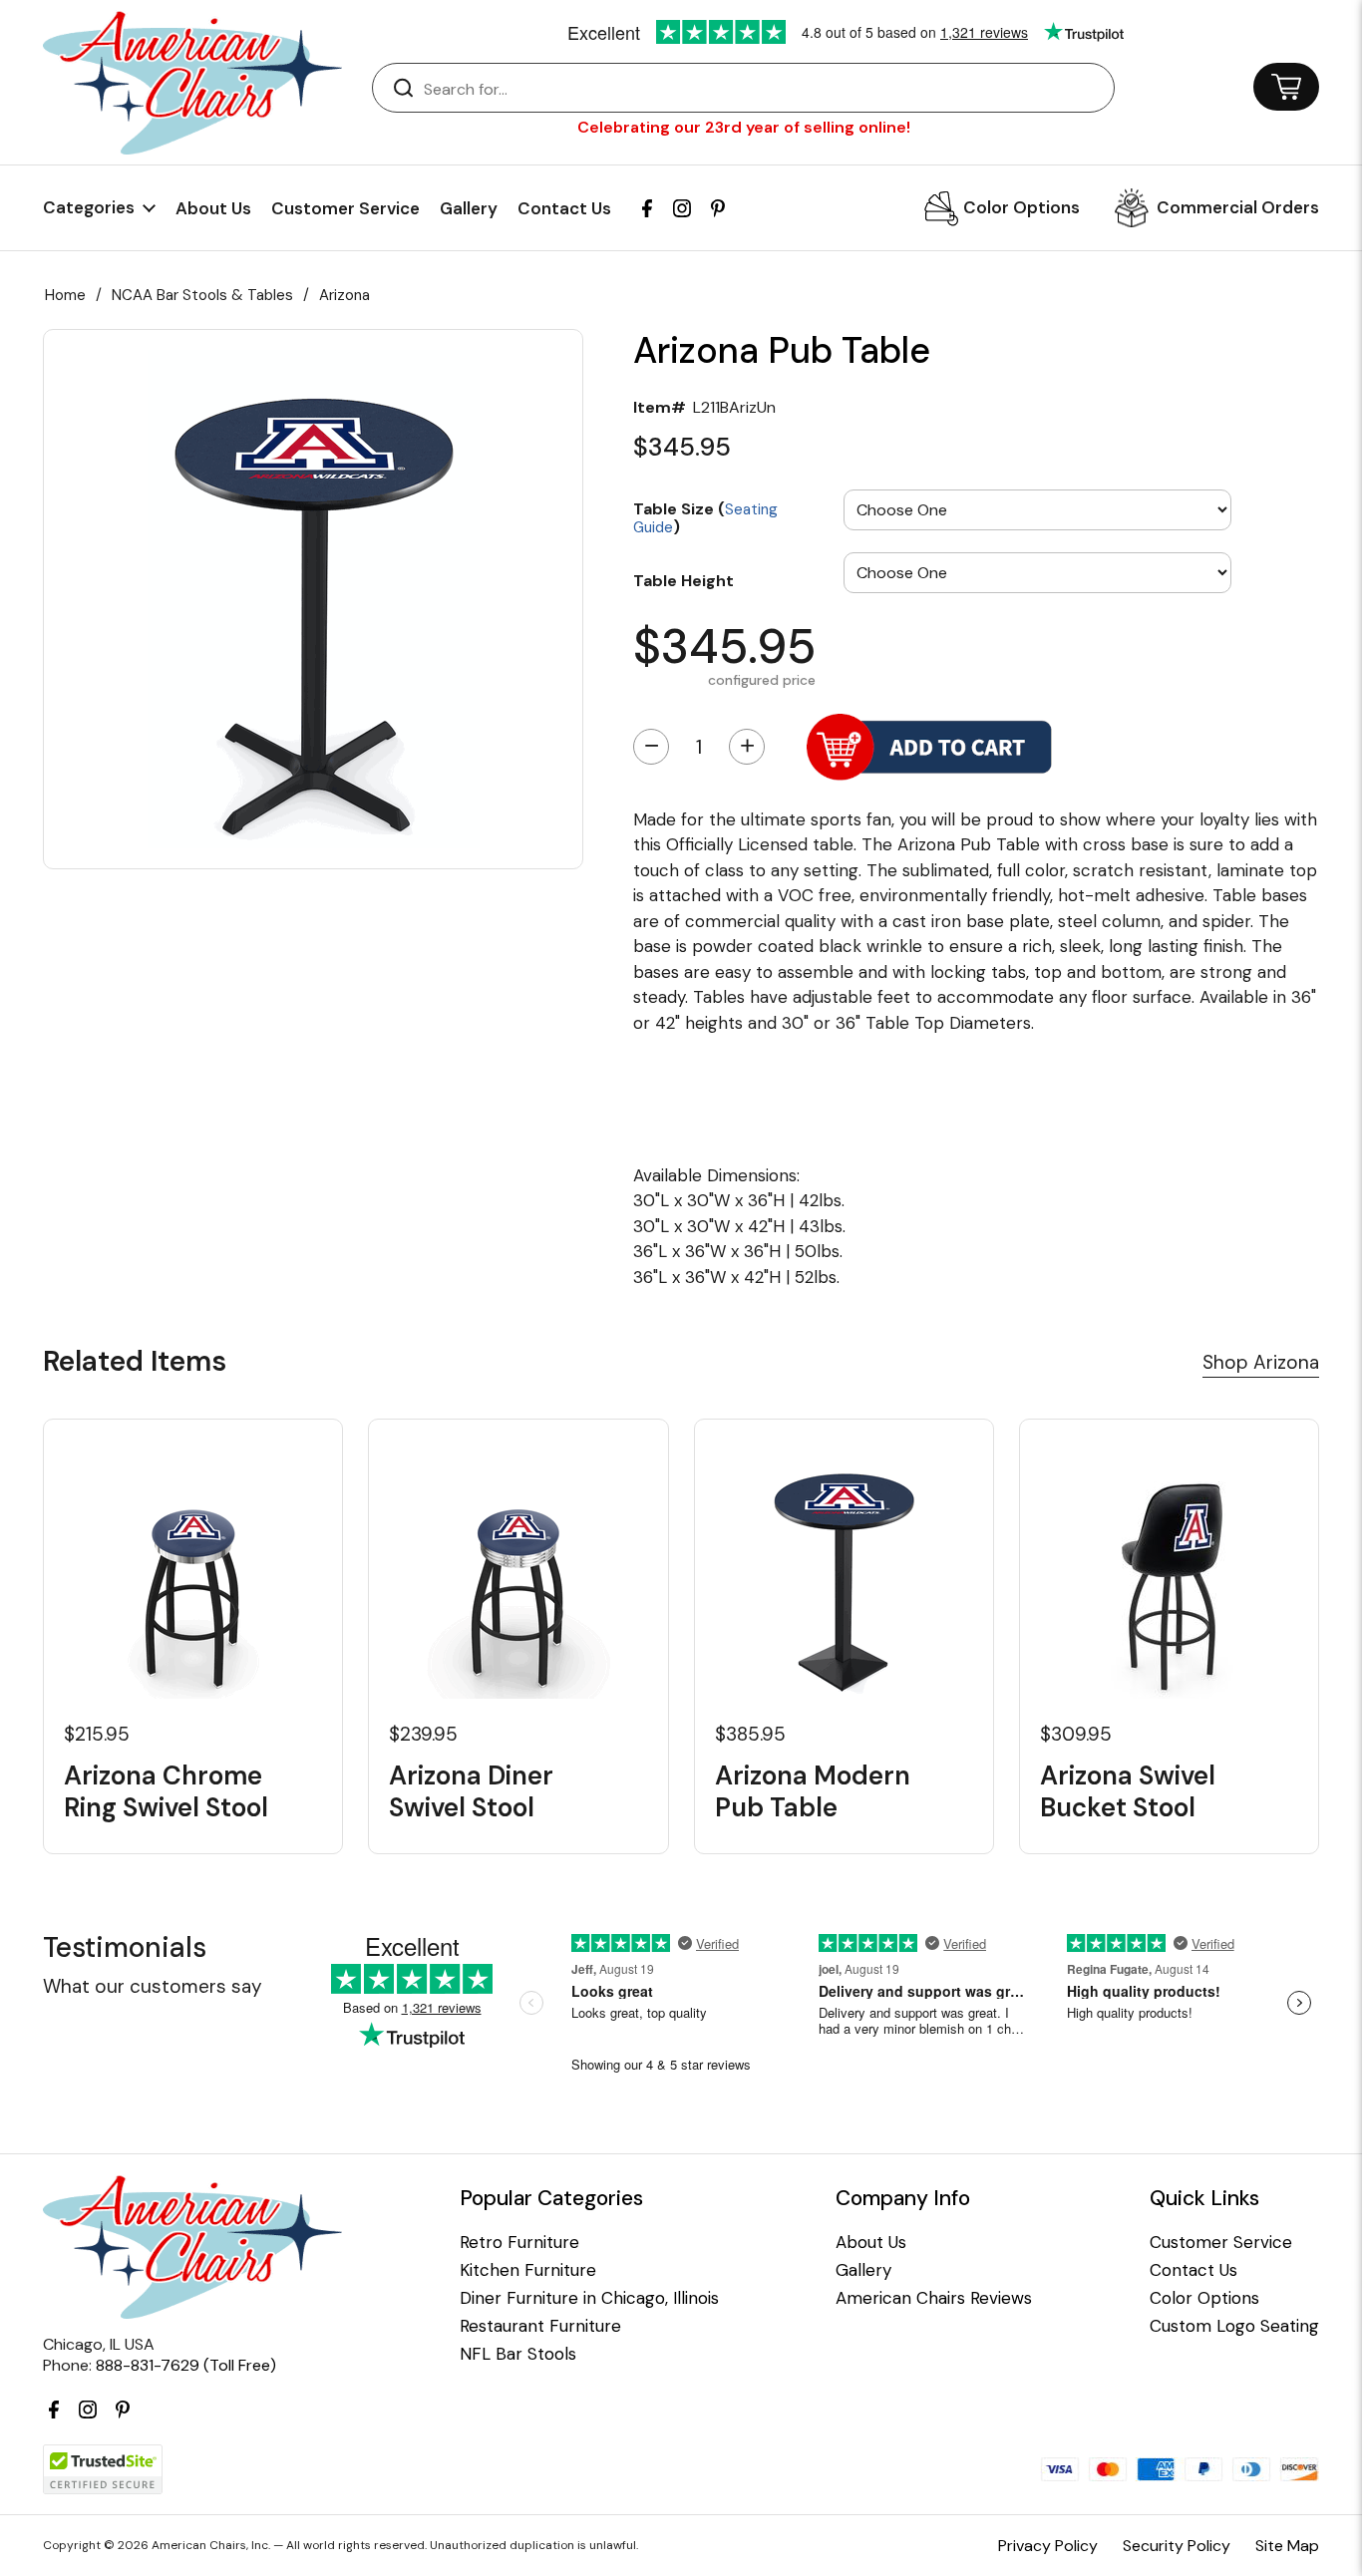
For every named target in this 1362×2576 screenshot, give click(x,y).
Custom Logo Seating (1234, 2326)
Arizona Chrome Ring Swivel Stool (166, 1791)
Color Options (1021, 207)
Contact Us (564, 208)
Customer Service (345, 208)
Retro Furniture (519, 2243)
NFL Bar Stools (518, 2354)
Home (65, 295)
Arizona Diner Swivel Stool (471, 1791)
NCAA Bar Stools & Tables (202, 295)
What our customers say (153, 1986)
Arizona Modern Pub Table (813, 1791)
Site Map (1287, 2546)
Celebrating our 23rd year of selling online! (744, 127)
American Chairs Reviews (934, 2298)
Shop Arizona (1261, 1362)
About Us (213, 208)
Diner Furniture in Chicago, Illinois (589, 2298)
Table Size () (705, 517)
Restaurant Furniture (540, 2326)
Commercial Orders (1238, 207)
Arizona (344, 295)
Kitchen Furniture (528, 2270)
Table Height (683, 580)
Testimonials (125, 1947)
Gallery (469, 208)
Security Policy (1177, 2546)
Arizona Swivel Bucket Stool (1128, 1791)
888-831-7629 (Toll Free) (186, 2365)
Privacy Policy (1048, 2546)
